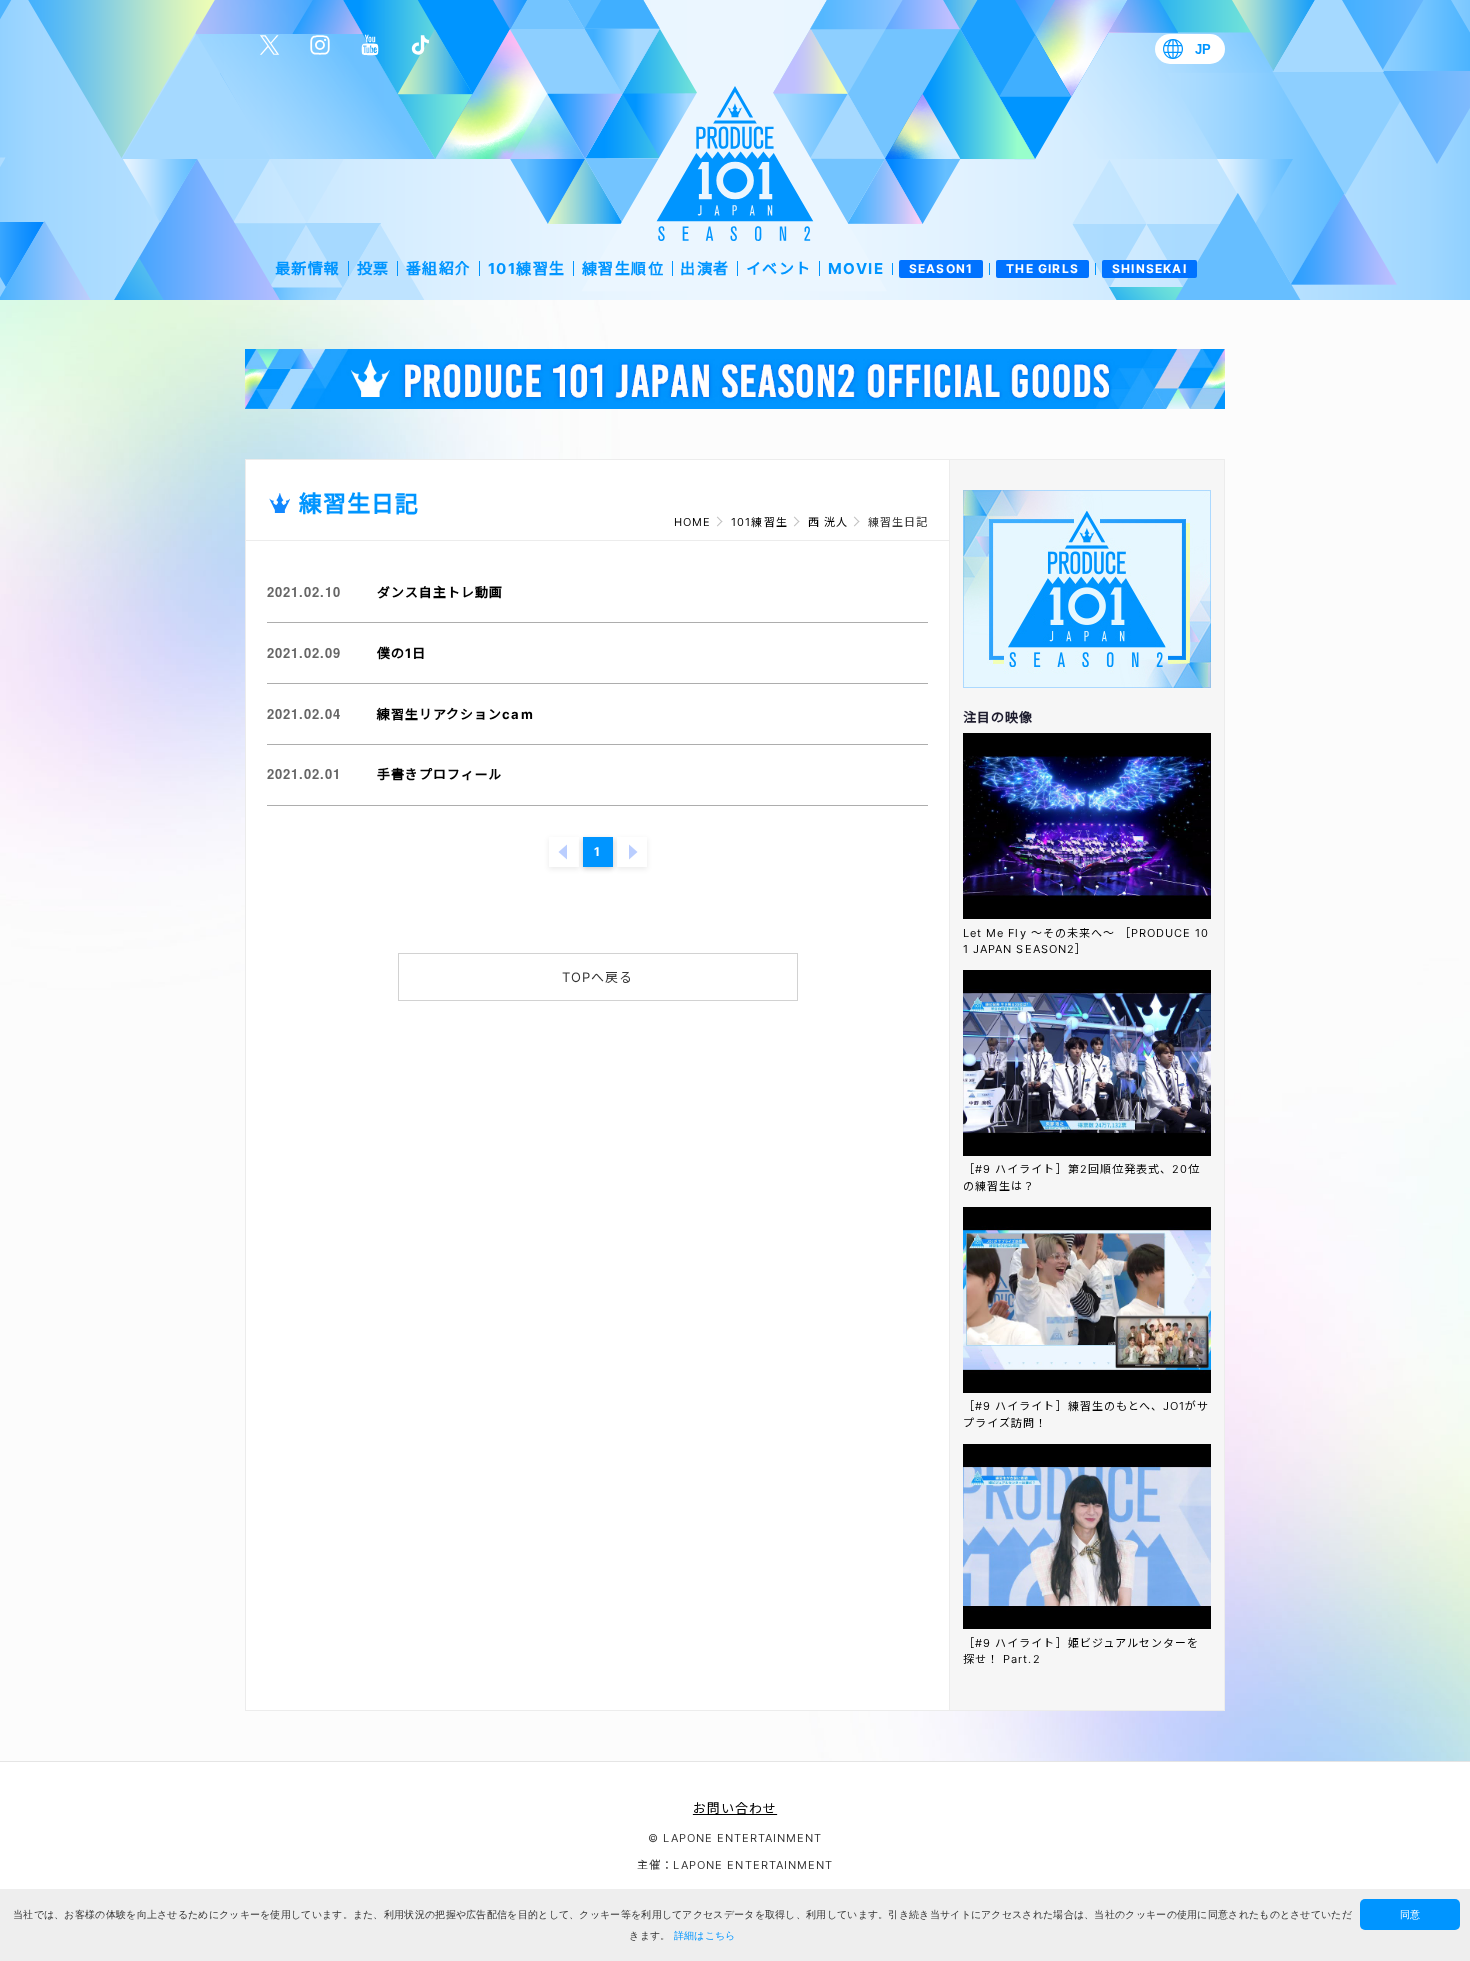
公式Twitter (270, 45)
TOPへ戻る (597, 977)
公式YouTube (370, 45)
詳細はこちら (705, 1935)
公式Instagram (320, 45)
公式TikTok (420, 45)
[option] (735, 379)
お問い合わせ (735, 1808)
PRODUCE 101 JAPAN (735, 163)
